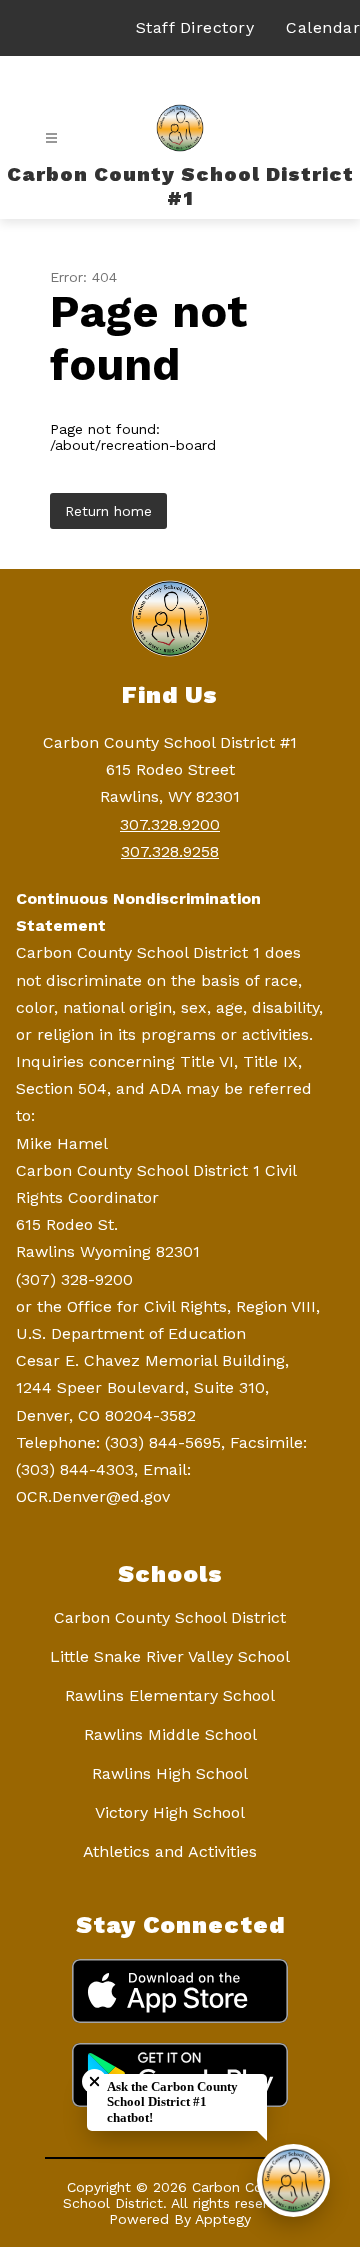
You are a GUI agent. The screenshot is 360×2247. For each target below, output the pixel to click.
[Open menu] (51, 138)
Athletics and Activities (170, 1851)
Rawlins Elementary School (170, 1695)
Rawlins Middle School (170, 1734)
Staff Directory (195, 27)
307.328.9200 (170, 824)
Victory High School (170, 1812)
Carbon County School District (170, 1617)
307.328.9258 (170, 851)
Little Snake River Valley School (170, 1656)
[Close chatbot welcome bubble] (94, 2081)
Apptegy (223, 2219)
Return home (108, 511)
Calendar (323, 27)
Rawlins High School (170, 1773)
